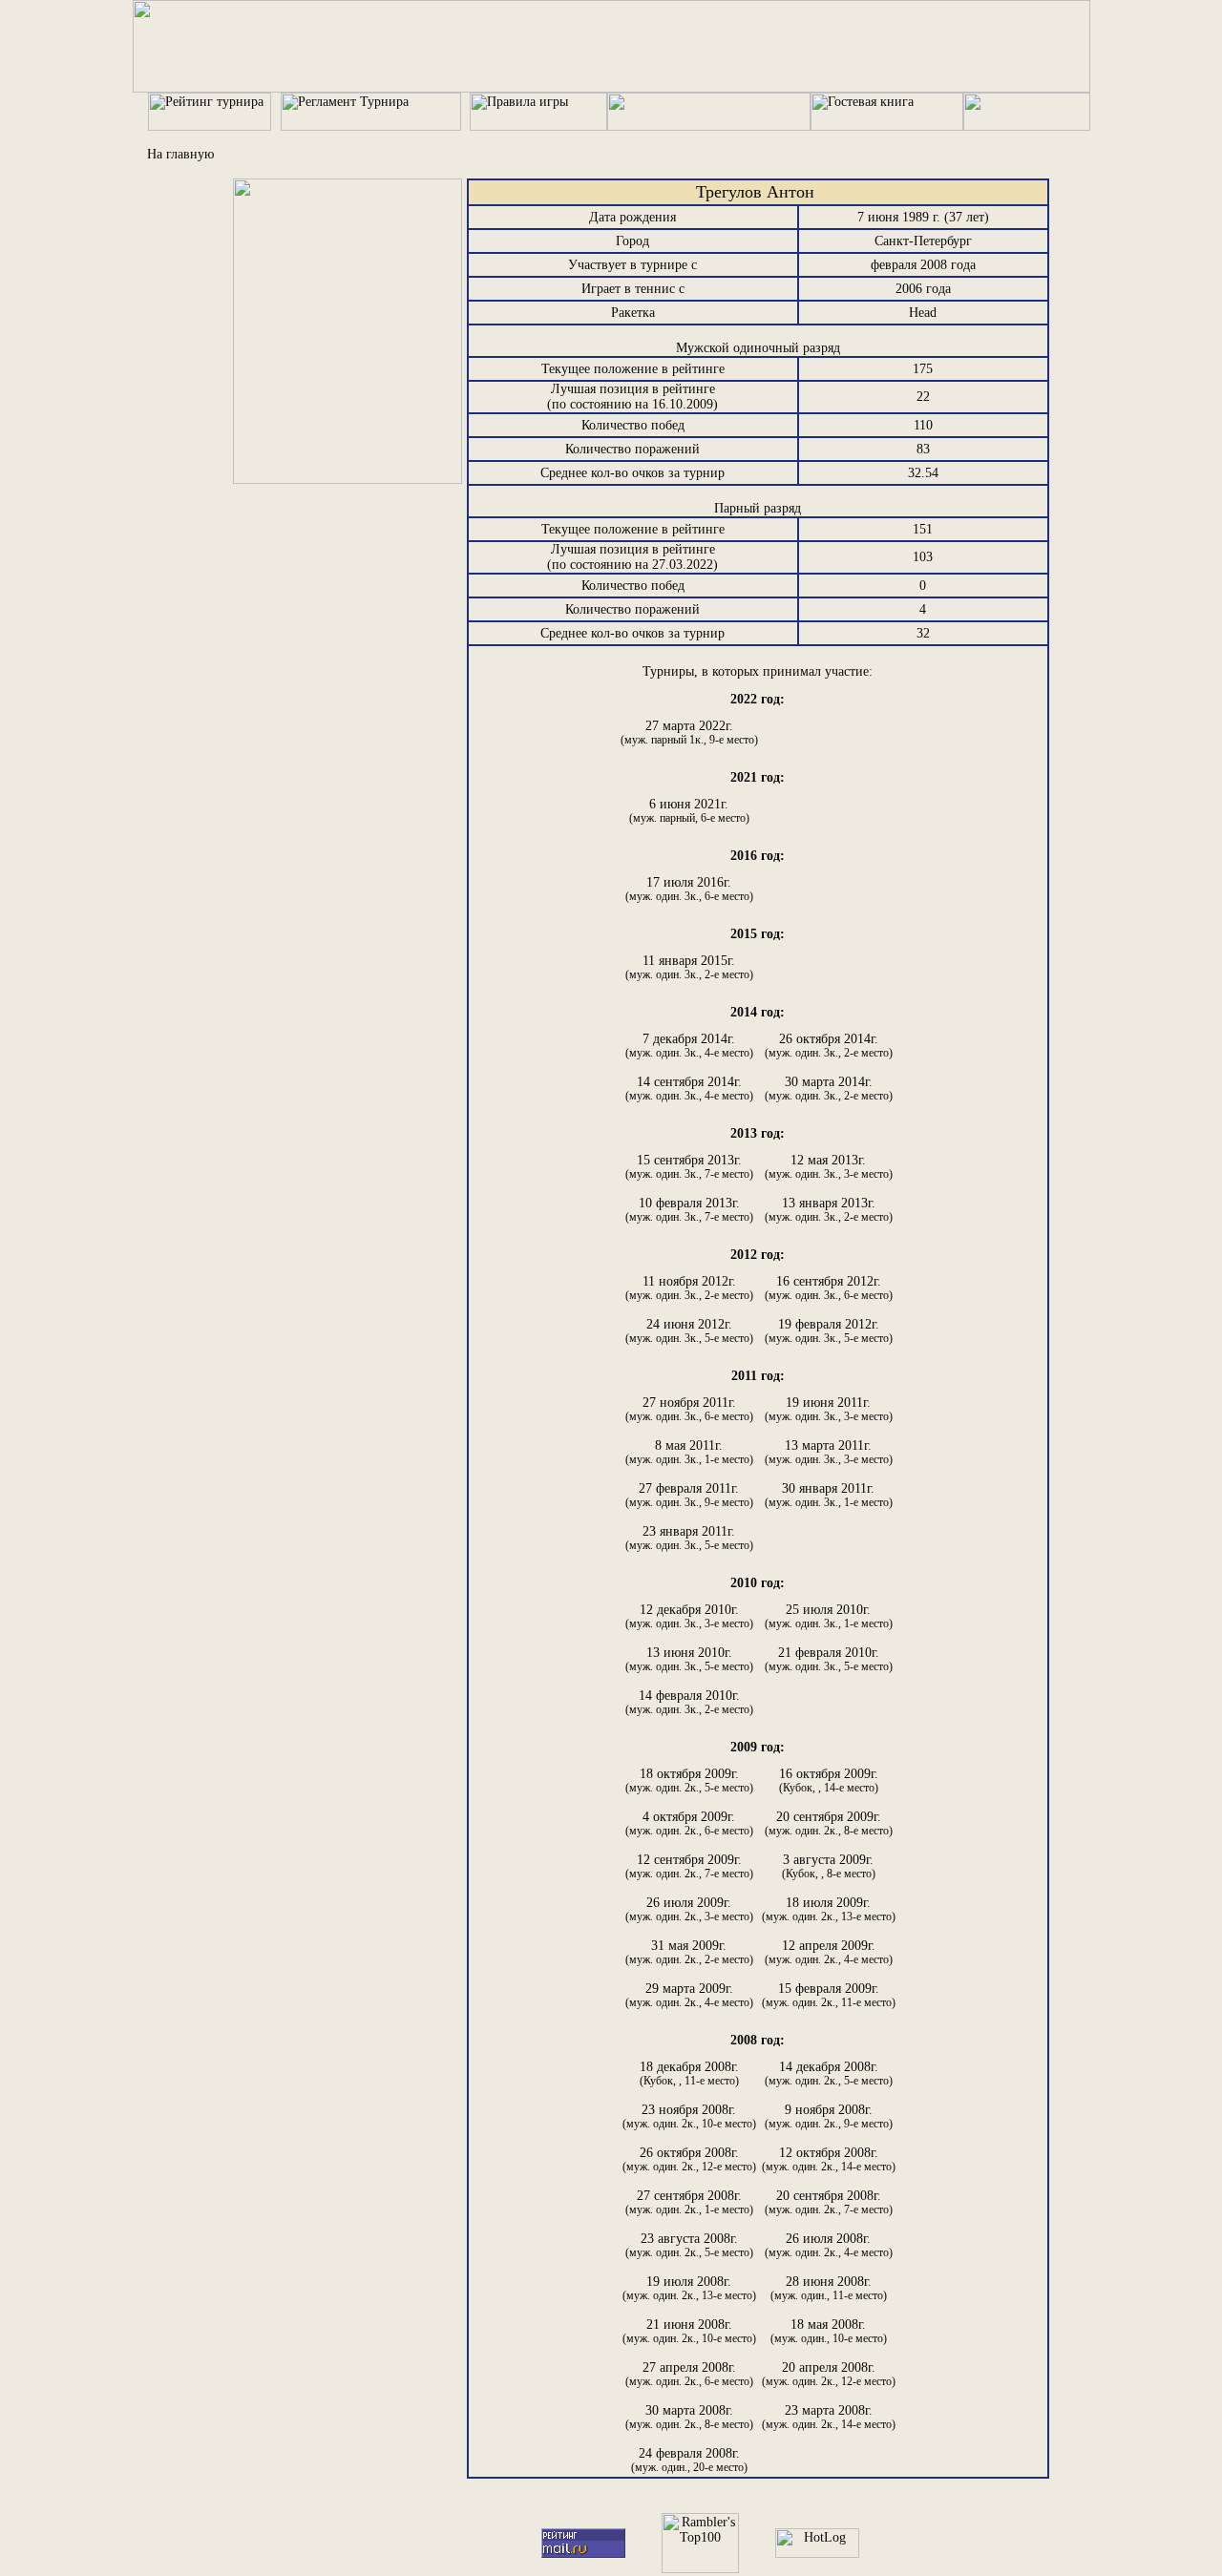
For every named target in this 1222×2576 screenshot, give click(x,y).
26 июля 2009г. (689, 1909)
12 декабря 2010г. (689, 1616)
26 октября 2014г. (829, 1046)
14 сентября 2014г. (689, 1089)
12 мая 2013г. (829, 1167)
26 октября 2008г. (689, 2159)
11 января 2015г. (689, 967)
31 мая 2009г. (689, 1952)
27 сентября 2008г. (689, 2202)
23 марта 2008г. (829, 2417)
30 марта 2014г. (829, 1089)
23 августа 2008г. (689, 2245)
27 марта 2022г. (689, 733)
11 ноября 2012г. (689, 1288)
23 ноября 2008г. (689, 2116)
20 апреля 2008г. (829, 2374)
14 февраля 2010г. (689, 1702)
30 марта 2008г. (689, 2417)
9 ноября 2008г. (829, 2116)
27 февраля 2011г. (689, 1495)
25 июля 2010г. (829, 1616)
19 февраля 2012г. (829, 1331)
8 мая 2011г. (689, 1452)
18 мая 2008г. (829, 2331)
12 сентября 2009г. (689, 1866)
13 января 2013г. (829, 1210)
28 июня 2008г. (829, 2288)
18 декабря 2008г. (689, 2073)
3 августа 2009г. (829, 1866)
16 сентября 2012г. (829, 1288)
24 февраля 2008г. (689, 2460)
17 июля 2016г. (689, 889)
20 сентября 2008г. (829, 2202)
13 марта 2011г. (829, 1452)
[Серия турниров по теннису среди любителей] (611, 88)
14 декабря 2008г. (829, 2073)
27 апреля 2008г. (689, 2374)
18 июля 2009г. (829, 1909)
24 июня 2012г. (689, 1331)
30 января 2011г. (829, 1495)
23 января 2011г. (689, 1538)
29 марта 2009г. (689, 1995)
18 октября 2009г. (689, 1780)
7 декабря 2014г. (689, 1046)
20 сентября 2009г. (829, 1823)
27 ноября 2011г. (689, 1409)
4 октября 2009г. (689, 1823)
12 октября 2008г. (829, 2159)
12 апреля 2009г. (829, 1952)
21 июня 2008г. (689, 2331)
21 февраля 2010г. (829, 1659)
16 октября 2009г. (829, 1780)
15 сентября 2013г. (689, 1167)
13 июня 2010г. (689, 1659)
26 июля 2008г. (829, 2245)
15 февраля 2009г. (829, 1995)
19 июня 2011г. (829, 1409)
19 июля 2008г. (689, 2288)
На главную (180, 154)
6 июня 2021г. (689, 811)
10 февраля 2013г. (689, 1210)
